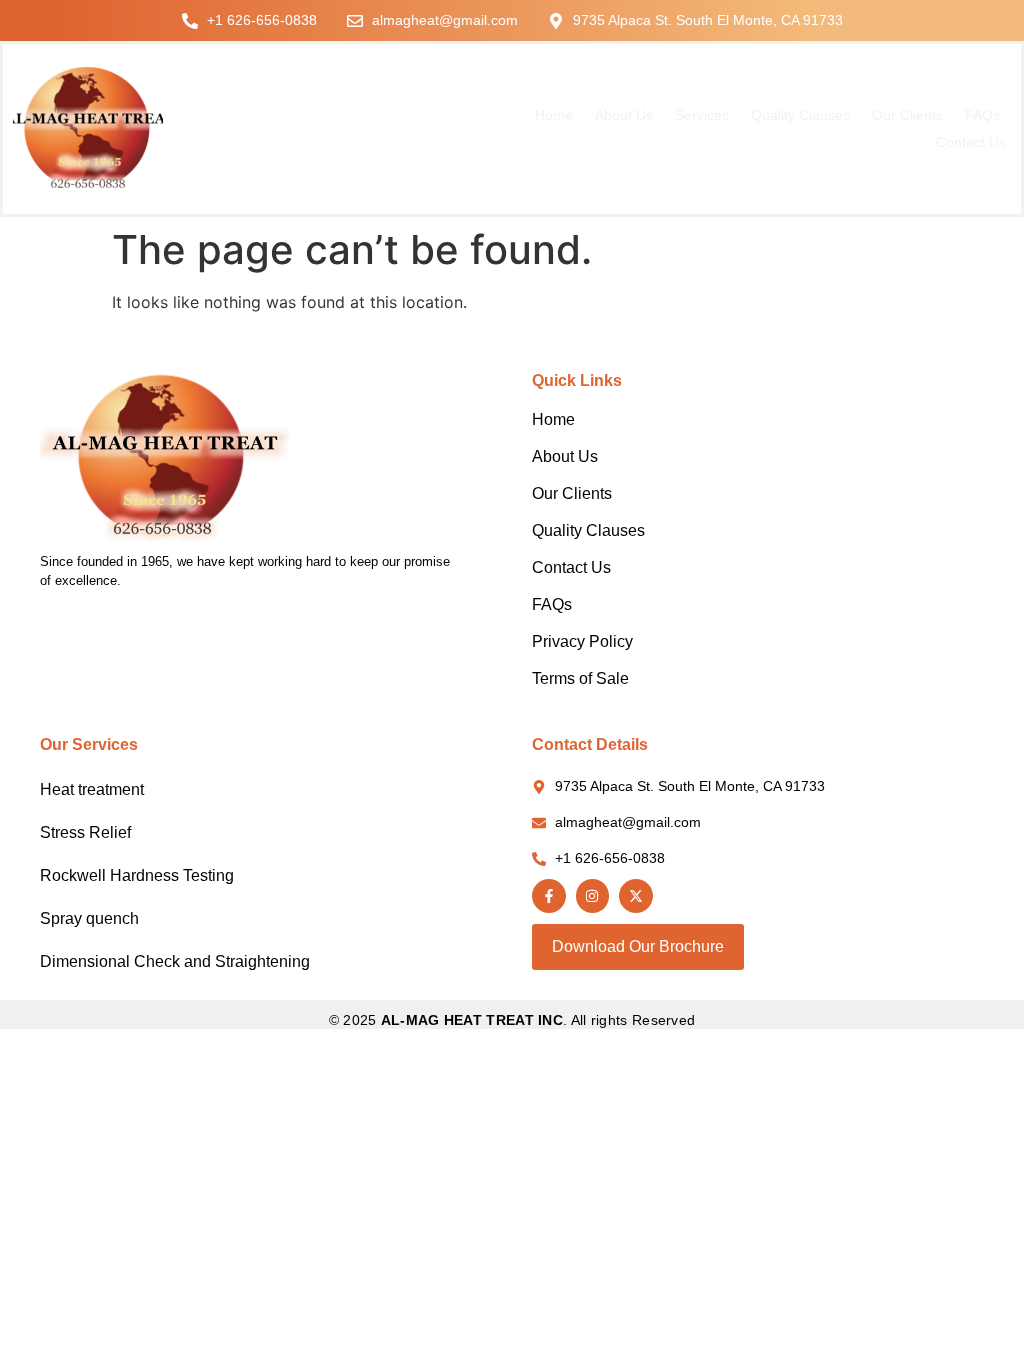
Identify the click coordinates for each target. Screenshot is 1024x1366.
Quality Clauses (800, 115)
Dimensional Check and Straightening (175, 961)
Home (554, 115)
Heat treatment (92, 789)
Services (702, 115)
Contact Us (971, 142)
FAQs (982, 115)
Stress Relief (85, 832)
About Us (624, 115)
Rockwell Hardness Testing (137, 875)
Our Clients (907, 115)
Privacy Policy (582, 641)
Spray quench (89, 918)
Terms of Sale (580, 678)
